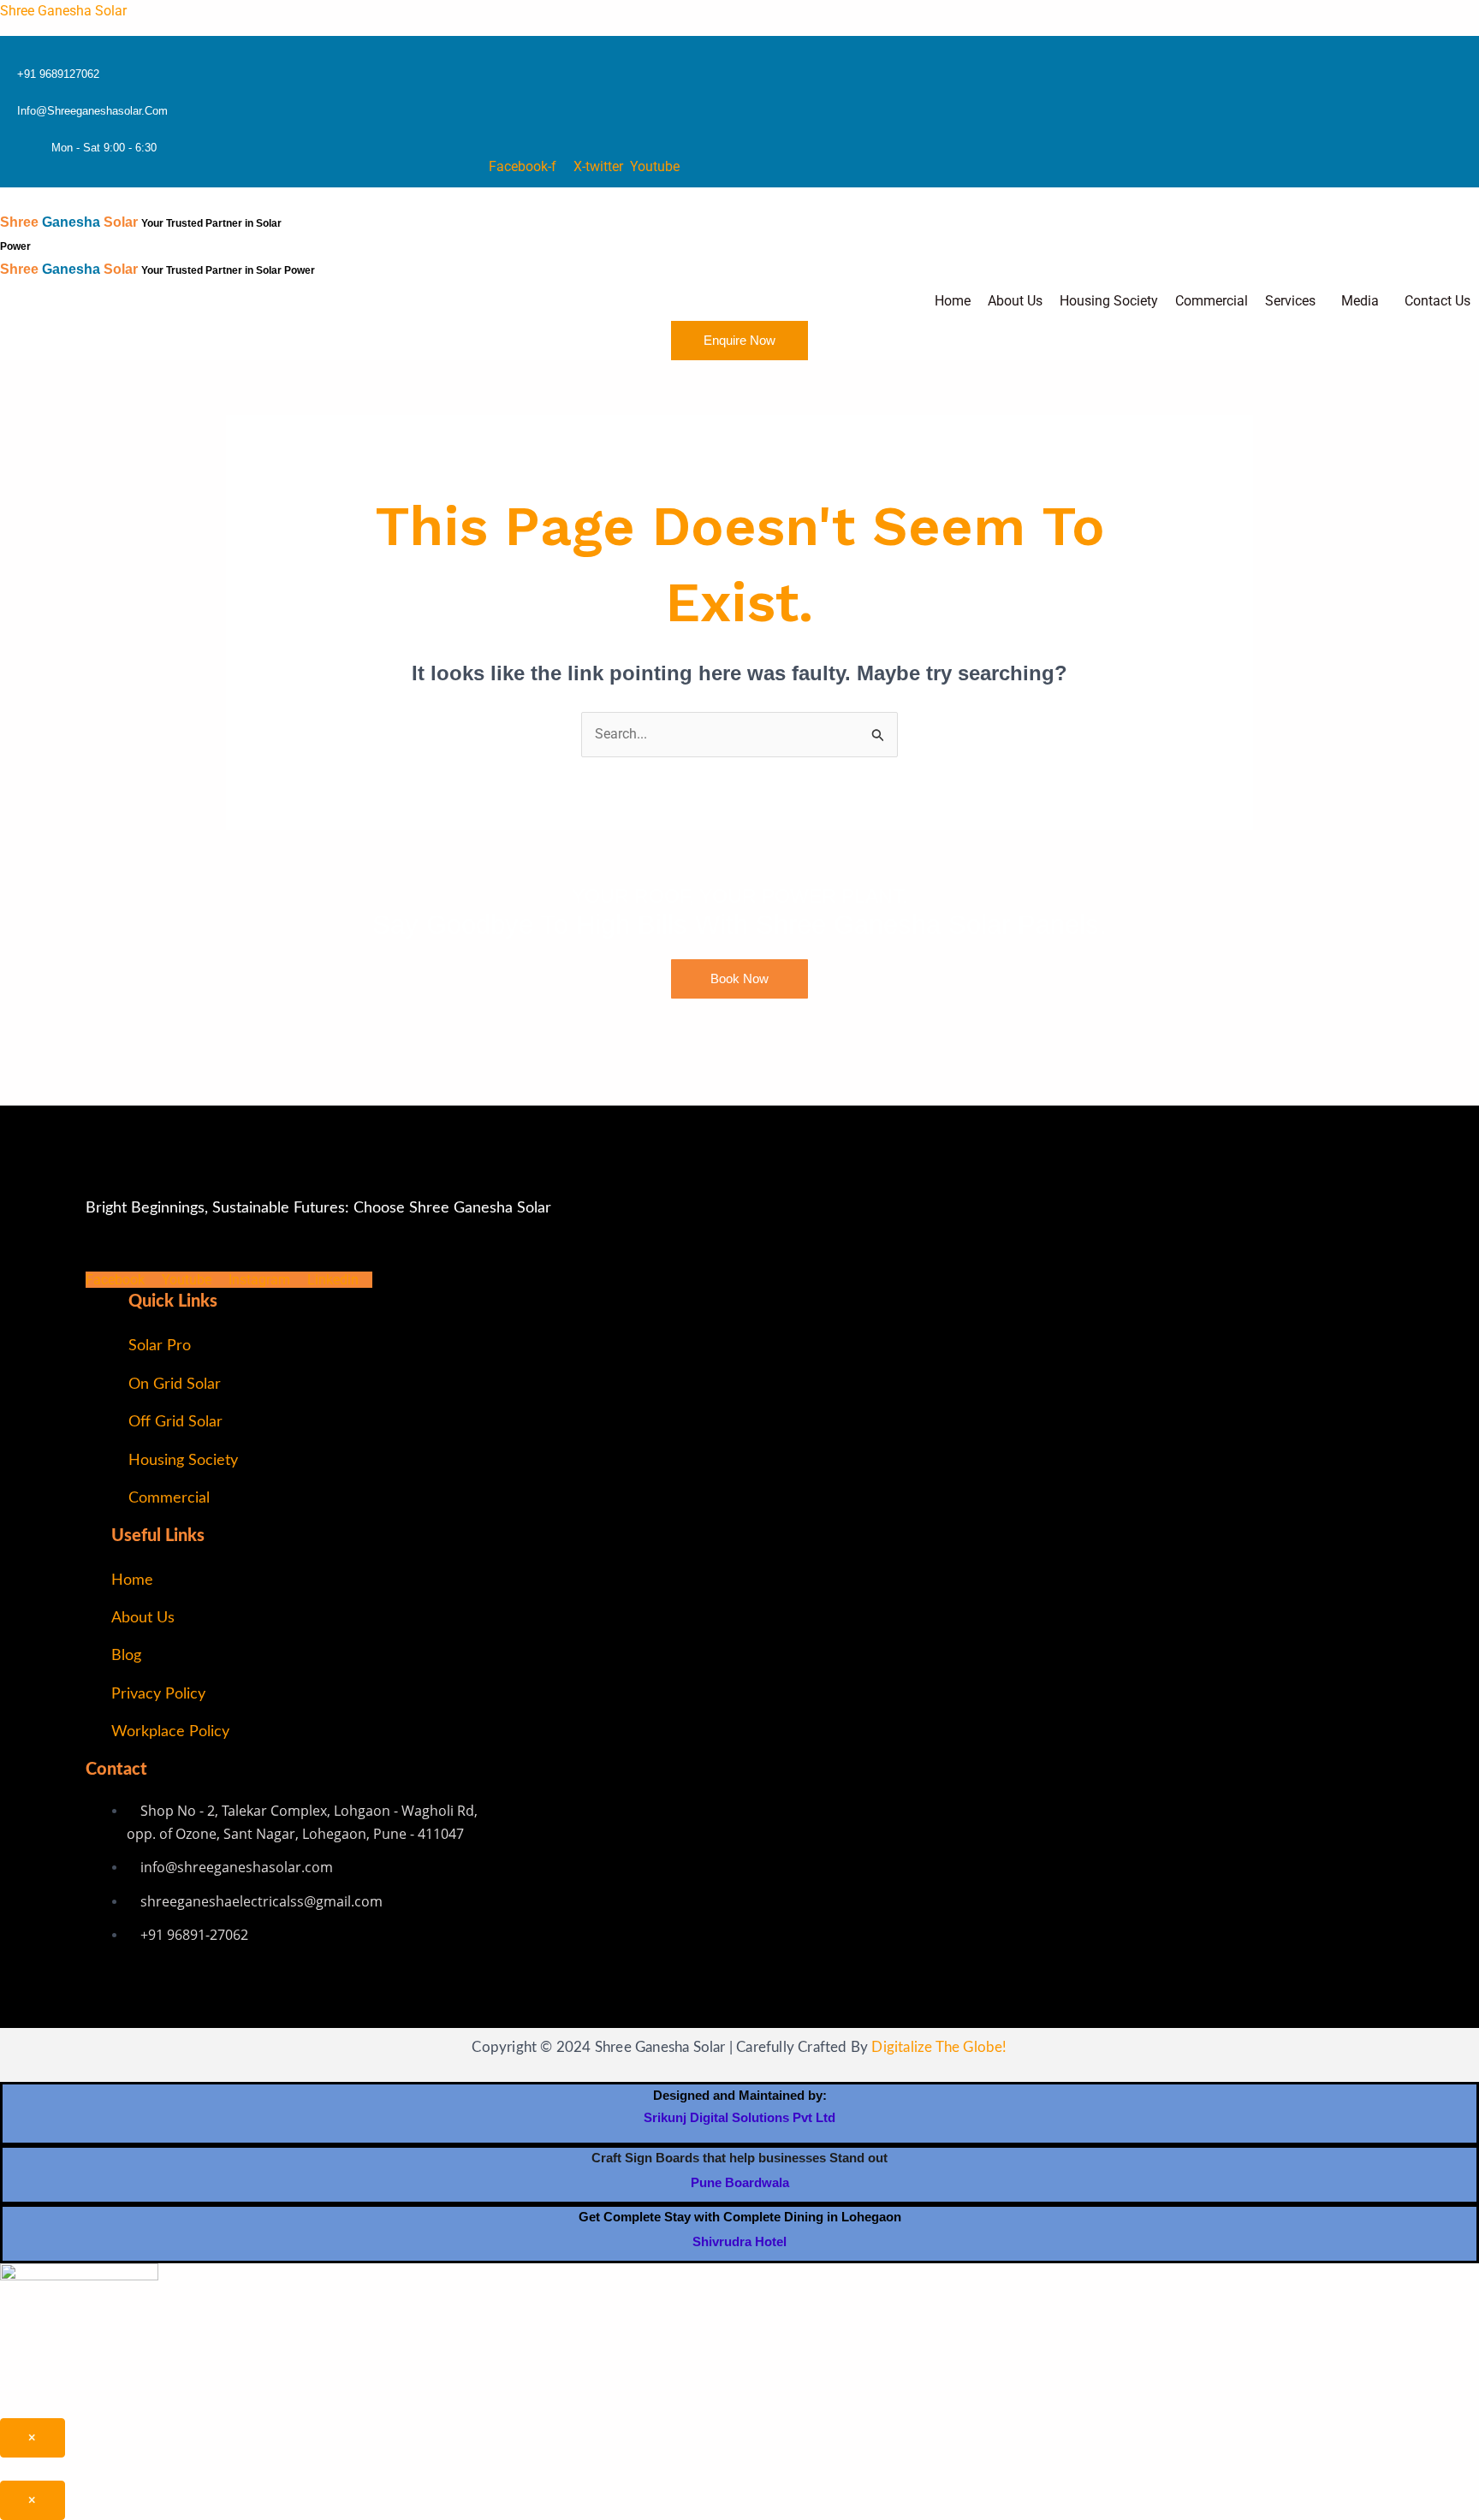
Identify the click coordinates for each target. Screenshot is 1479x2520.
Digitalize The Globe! (939, 2047)
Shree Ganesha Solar (63, 11)
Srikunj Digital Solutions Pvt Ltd (739, 2117)
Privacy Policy (158, 1694)
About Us (1015, 301)
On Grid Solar (175, 1385)
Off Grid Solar (175, 1422)
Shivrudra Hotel (739, 2241)
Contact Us (1437, 301)
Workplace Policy (170, 1732)
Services (1290, 301)
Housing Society (1109, 301)
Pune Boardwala (740, 2182)
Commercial (1212, 301)
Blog (126, 1656)
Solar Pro (160, 1346)
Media (1360, 301)
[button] (1295, 301)
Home (953, 301)
